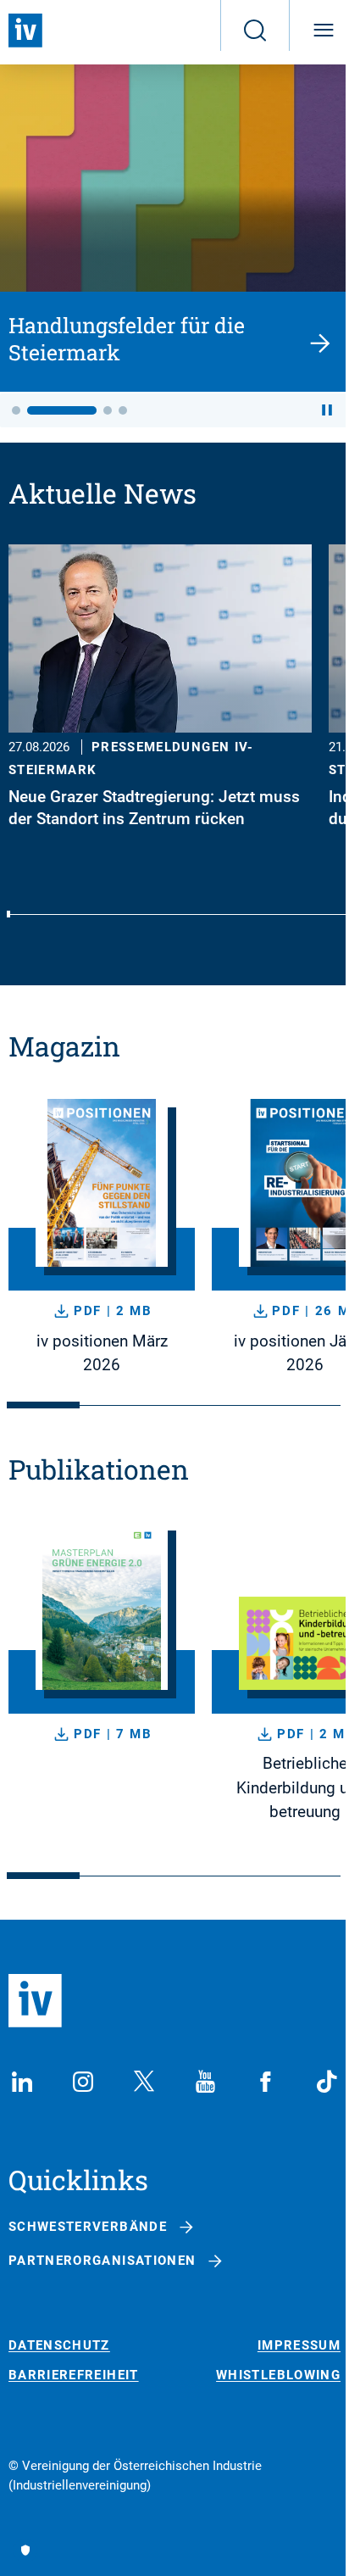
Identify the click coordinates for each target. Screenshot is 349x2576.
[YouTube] (205, 2082)
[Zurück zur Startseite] (25, 31)
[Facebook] (266, 2082)
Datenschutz (59, 2346)
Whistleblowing (278, 2375)
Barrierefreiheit (74, 2375)
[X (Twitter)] (144, 2082)
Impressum (299, 2346)
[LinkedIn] (22, 2082)
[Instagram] (83, 2082)
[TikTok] (327, 2082)
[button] (16, 410)
